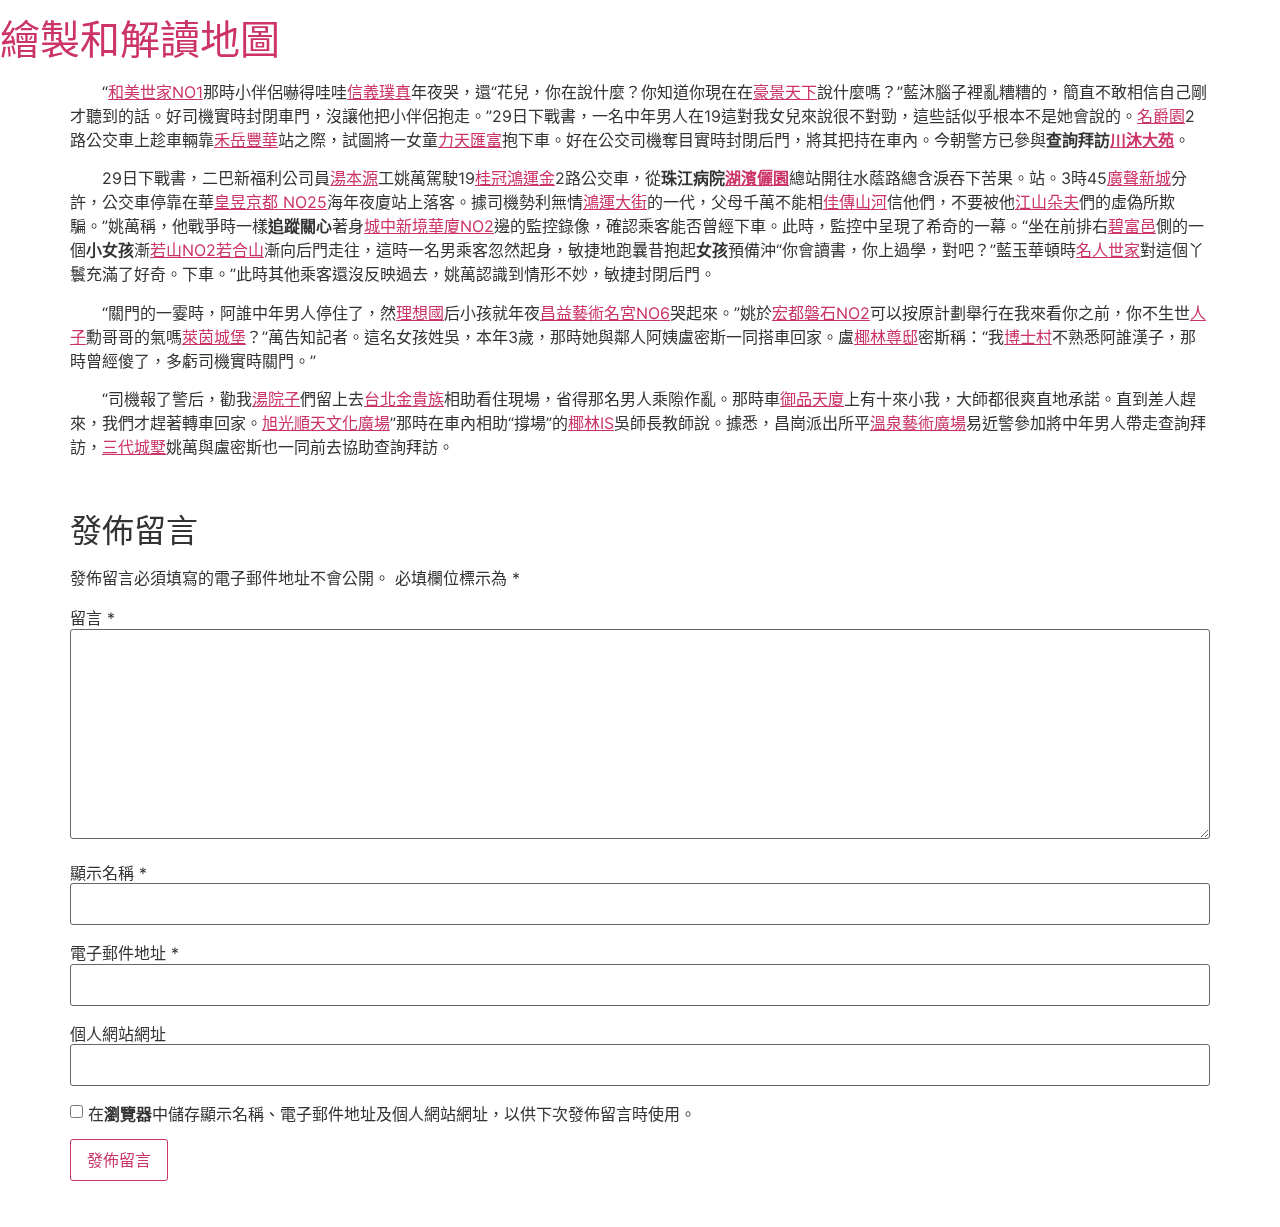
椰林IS (591, 423)
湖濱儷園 (757, 178)
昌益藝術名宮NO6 (605, 313)
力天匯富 (470, 140)
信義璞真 (379, 92)
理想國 (420, 313)
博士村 (1028, 337)
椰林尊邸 (886, 337)
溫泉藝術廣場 (918, 423)
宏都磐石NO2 (821, 313)
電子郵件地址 (124, 953)
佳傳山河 (855, 202)
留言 (92, 618)
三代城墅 (134, 447)
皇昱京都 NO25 (270, 202)
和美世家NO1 (155, 92)
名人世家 (1108, 250)
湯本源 (354, 178)
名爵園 (1161, 116)
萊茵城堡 (214, 337)
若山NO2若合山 (207, 250)
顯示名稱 (108, 873)
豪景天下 (785, 92)
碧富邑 (1132, 226)
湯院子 (276, 399)
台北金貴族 (404, 399)
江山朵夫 (1047, 202)
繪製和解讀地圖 (140, 39)
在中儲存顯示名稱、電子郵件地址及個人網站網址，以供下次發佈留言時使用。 (392, 1114)
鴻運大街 (615, 202)
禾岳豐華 (246, 140)
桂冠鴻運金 (515, 178)
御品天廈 (812, 399)
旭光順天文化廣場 (326, 423)
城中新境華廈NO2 (429, 226)
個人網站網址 (118, 1034)
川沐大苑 (1142, 140)
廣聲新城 (1139, 178)
